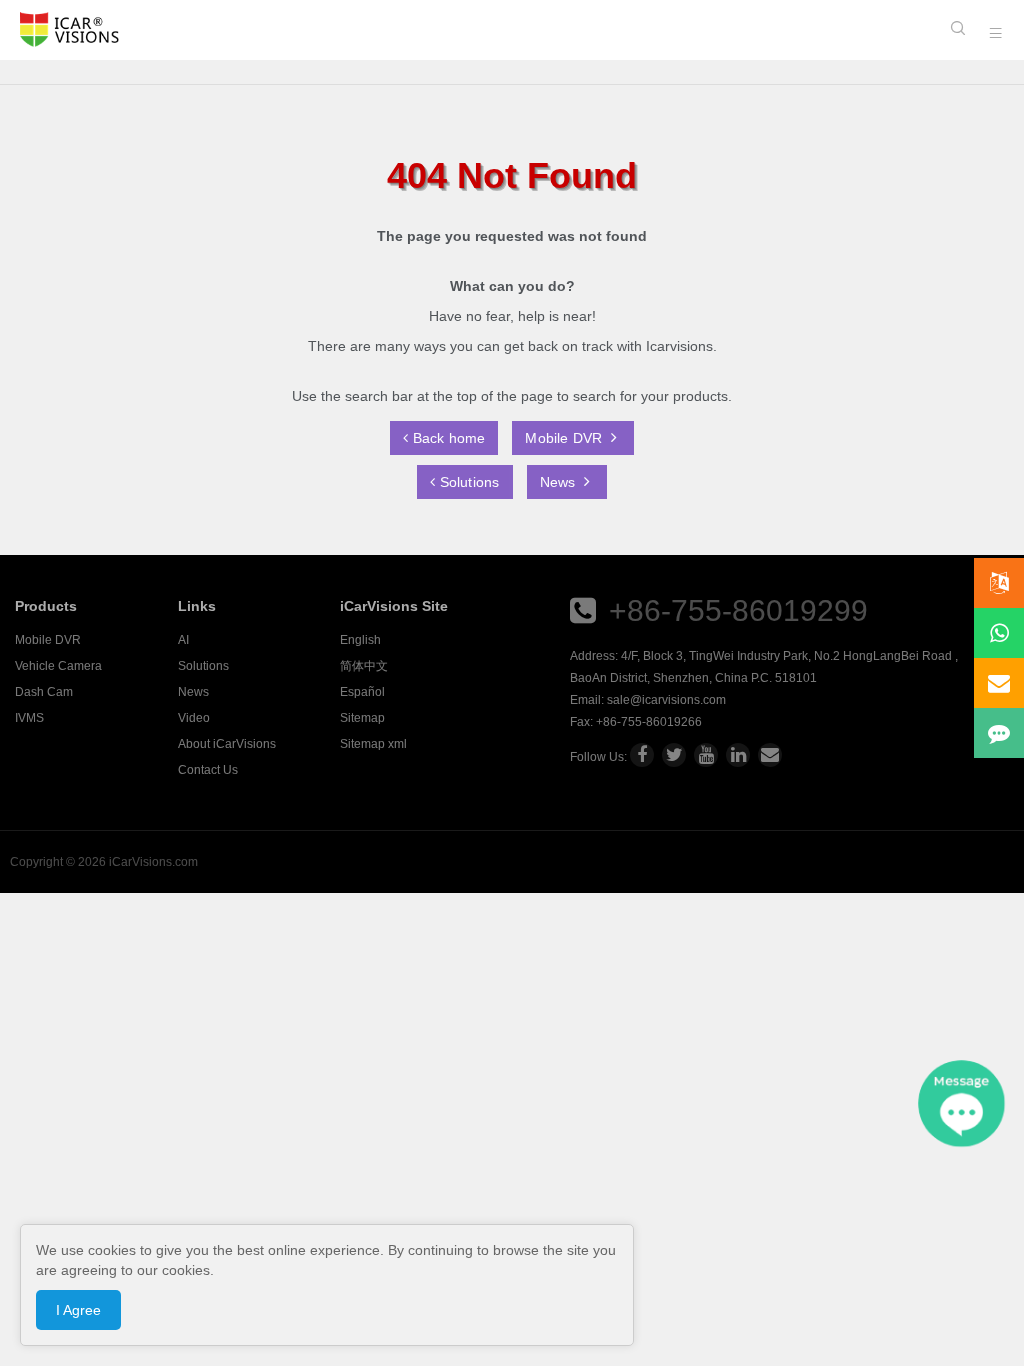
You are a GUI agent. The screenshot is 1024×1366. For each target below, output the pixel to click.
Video (194, 718)
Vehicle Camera (58, 666)
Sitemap (362, 718)
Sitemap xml (373, 744)
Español (362, 692)
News (560, 482)
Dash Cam (44, 692)
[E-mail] (770, 755)
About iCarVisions (227, 744)
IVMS (29, 718)
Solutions (468, 482)
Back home (446, 438)
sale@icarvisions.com (666, 700)
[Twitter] (674, 755)
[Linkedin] (738, 755)
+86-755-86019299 (738, 610)
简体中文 (364, 666)
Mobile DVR (565, 438)
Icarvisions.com (69, 29)
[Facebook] (642, 755)
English (360, 640)
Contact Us (208, 770)
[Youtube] (706, 755)
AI (183, 640)
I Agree (78, 1310)
